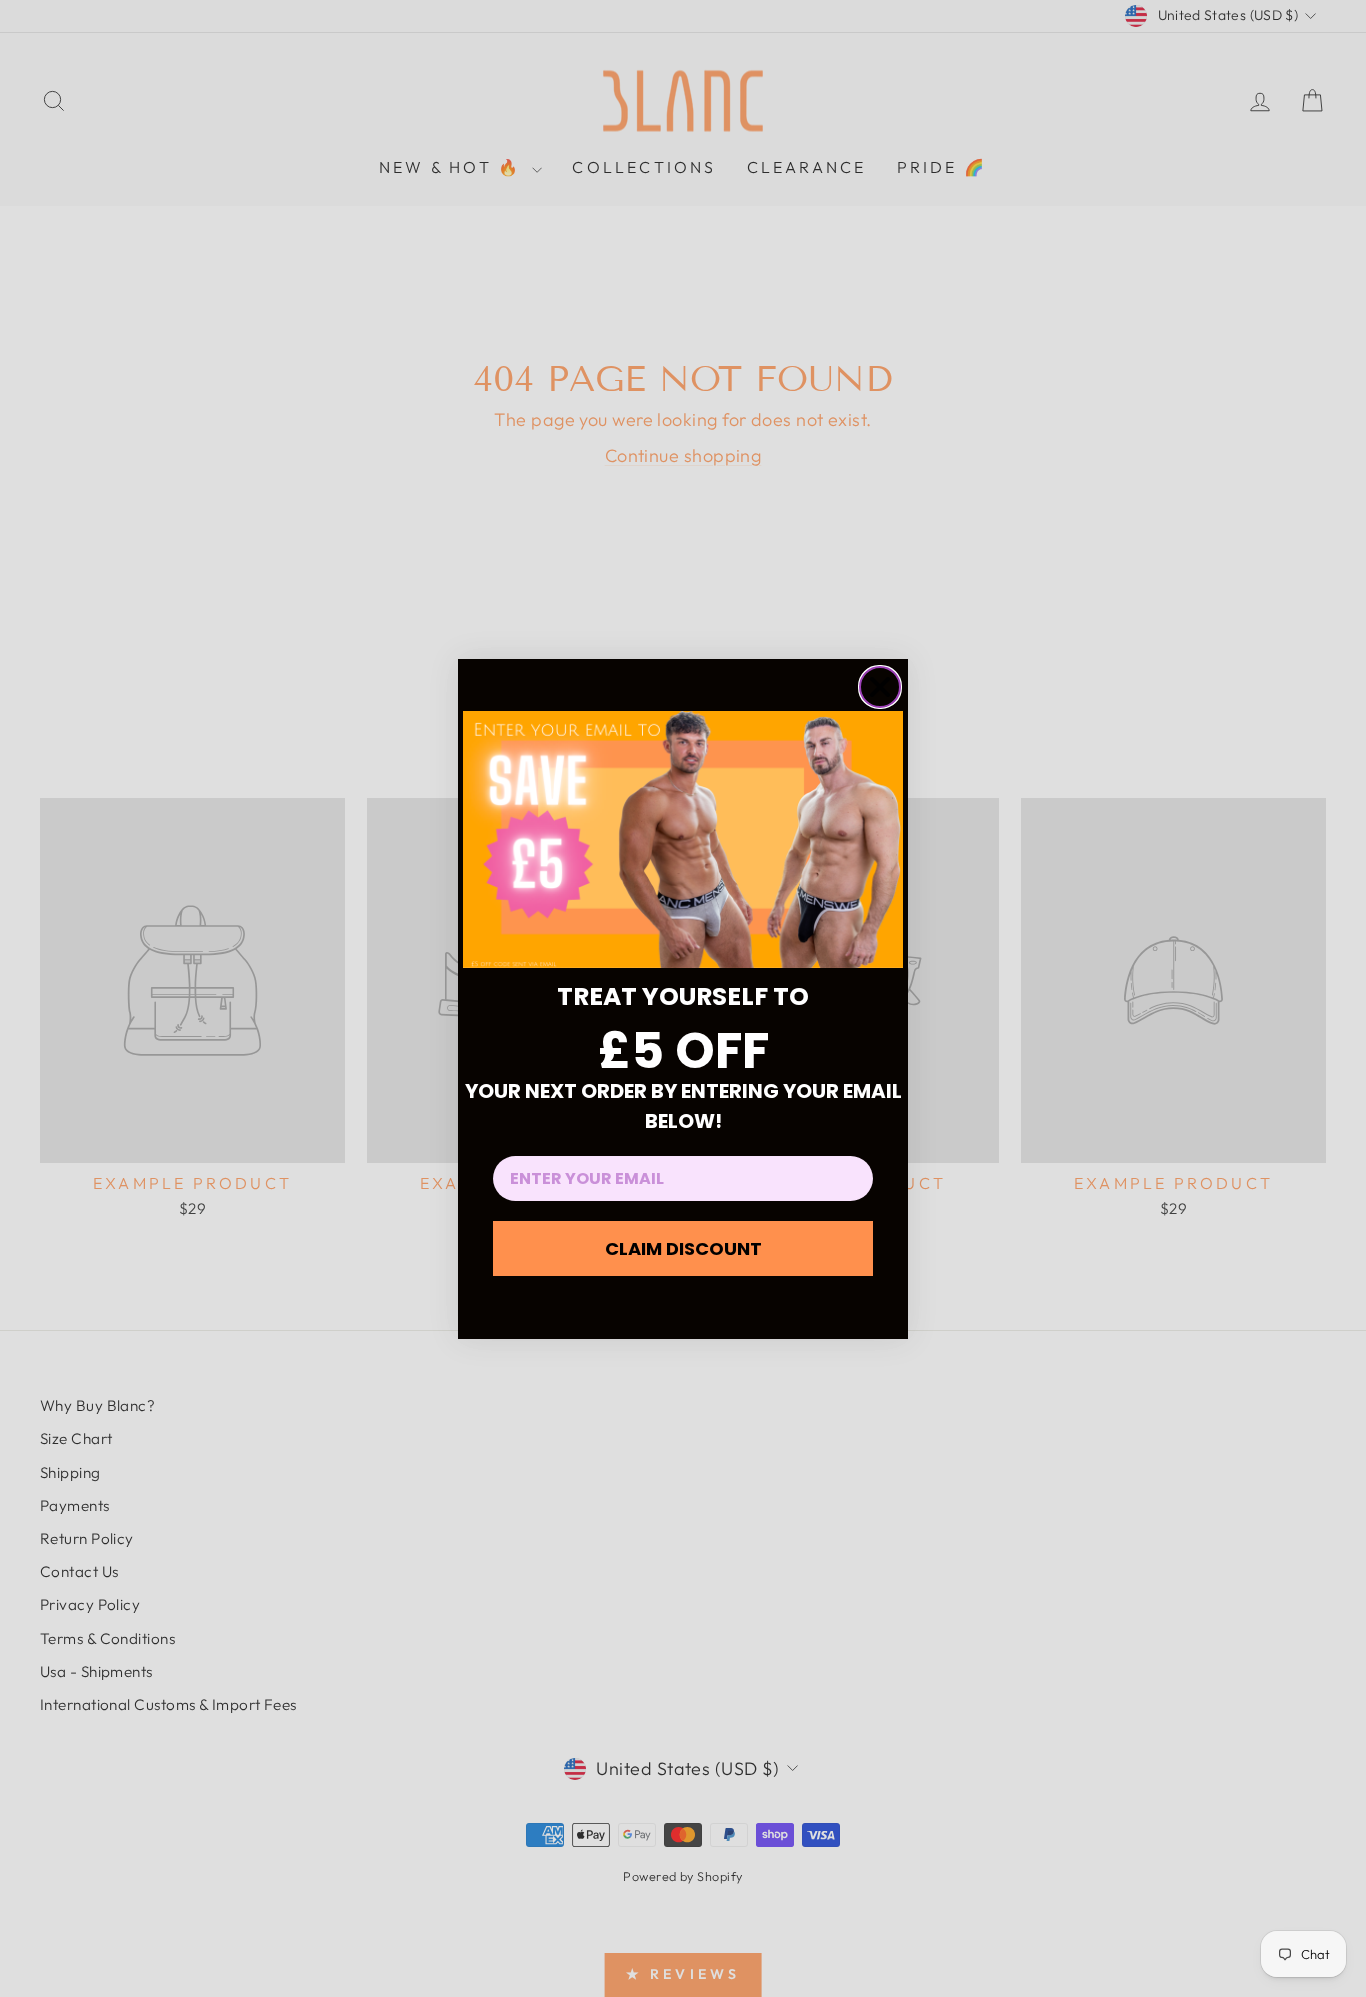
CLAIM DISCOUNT (683, 1248)
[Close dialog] (880, 687)
